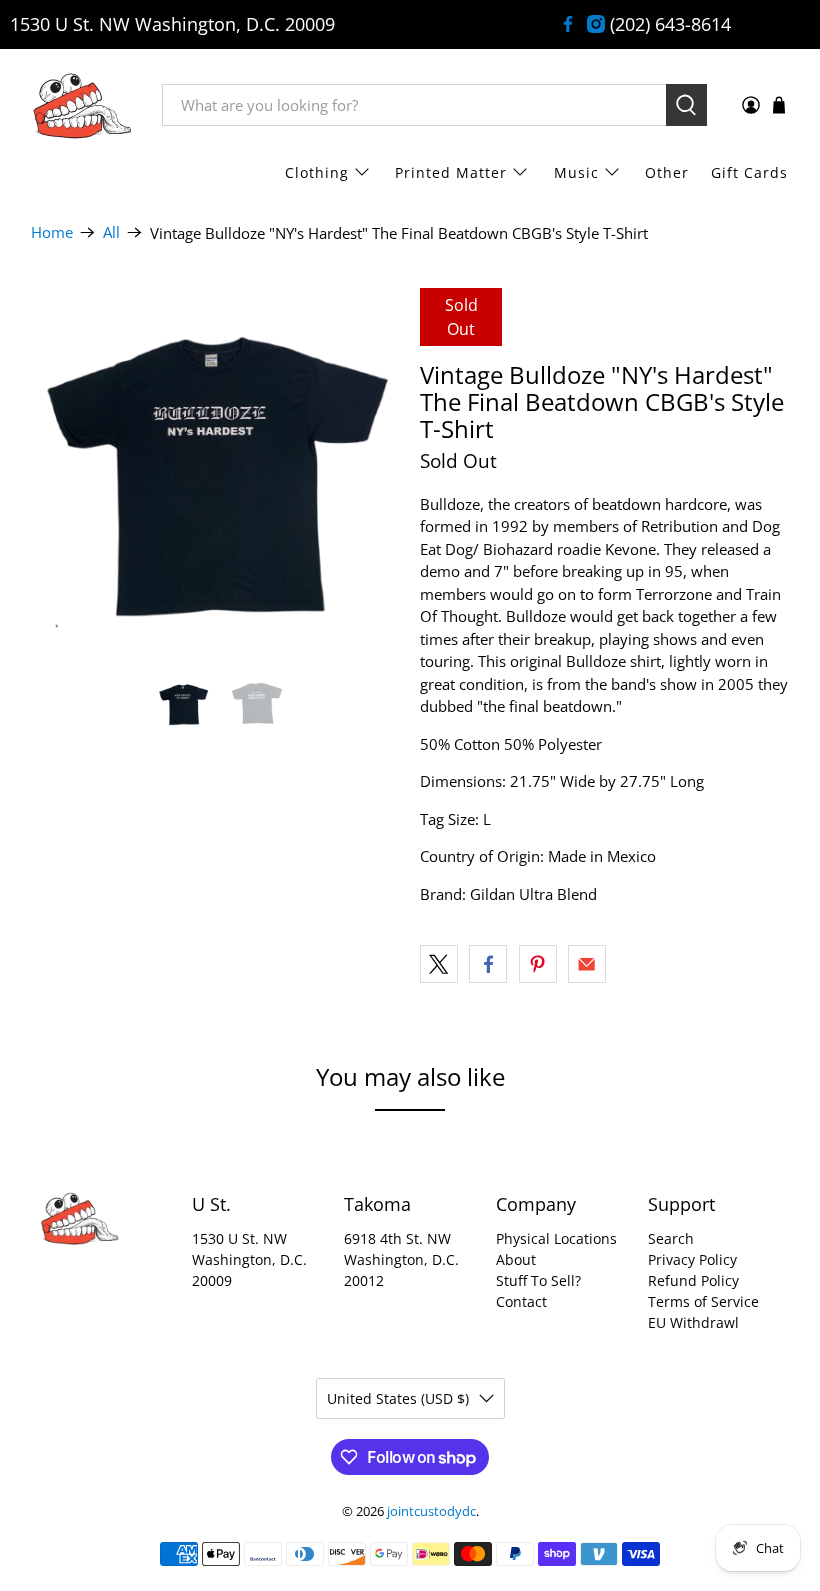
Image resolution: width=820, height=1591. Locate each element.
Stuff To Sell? (538, 1280)
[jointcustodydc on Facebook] (568, 24)
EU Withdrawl (693, 1322)
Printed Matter (451, 172)
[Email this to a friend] (587, 964)
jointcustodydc (431, 1511)
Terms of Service (703, 1301)
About (516, 1259)
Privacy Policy (692, 1259)
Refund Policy (693, 1280)
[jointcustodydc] (82, 105)
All (111, 232)
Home (52, 232)
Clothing (317, 172)
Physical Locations (556, 1238)
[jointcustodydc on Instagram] (596, 24)
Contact (521, 1301)
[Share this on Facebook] (488, 964)
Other (667, 172)
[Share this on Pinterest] (538, 964)
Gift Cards (749, 172)
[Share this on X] (439, 964)
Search (671, 1238)
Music (576, 172)
